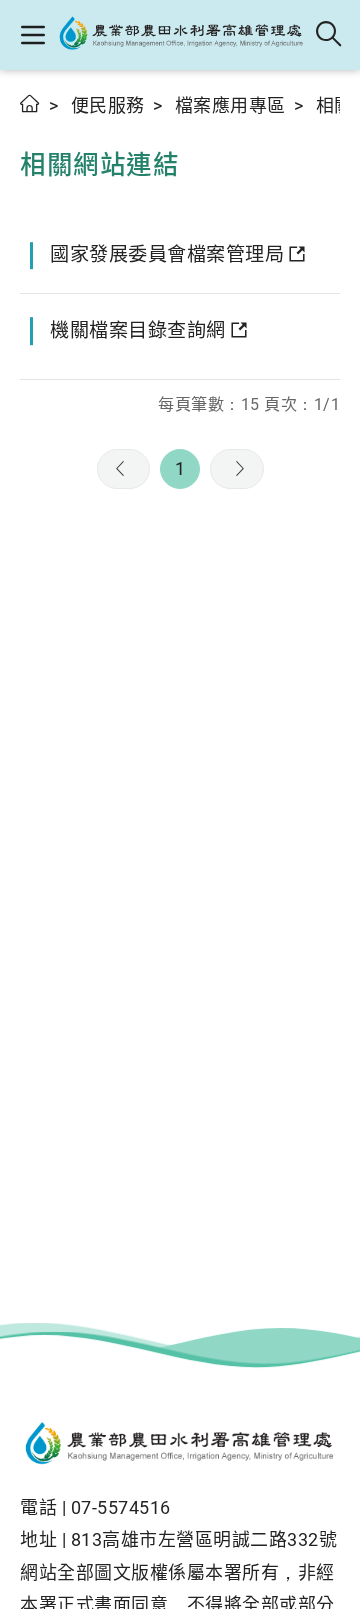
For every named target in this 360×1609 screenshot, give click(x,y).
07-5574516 (121, 1507)
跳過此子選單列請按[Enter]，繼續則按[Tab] (40, 127)
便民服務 (108, 105)
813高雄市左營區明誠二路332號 (204, 1539)
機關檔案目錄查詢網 (138, 330)
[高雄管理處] (181, 35)
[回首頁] (180, 1445)
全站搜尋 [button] (329, 35)
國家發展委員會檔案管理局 (167, 254)
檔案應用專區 (230, 105)
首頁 (30, 103)
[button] (32, 35)
